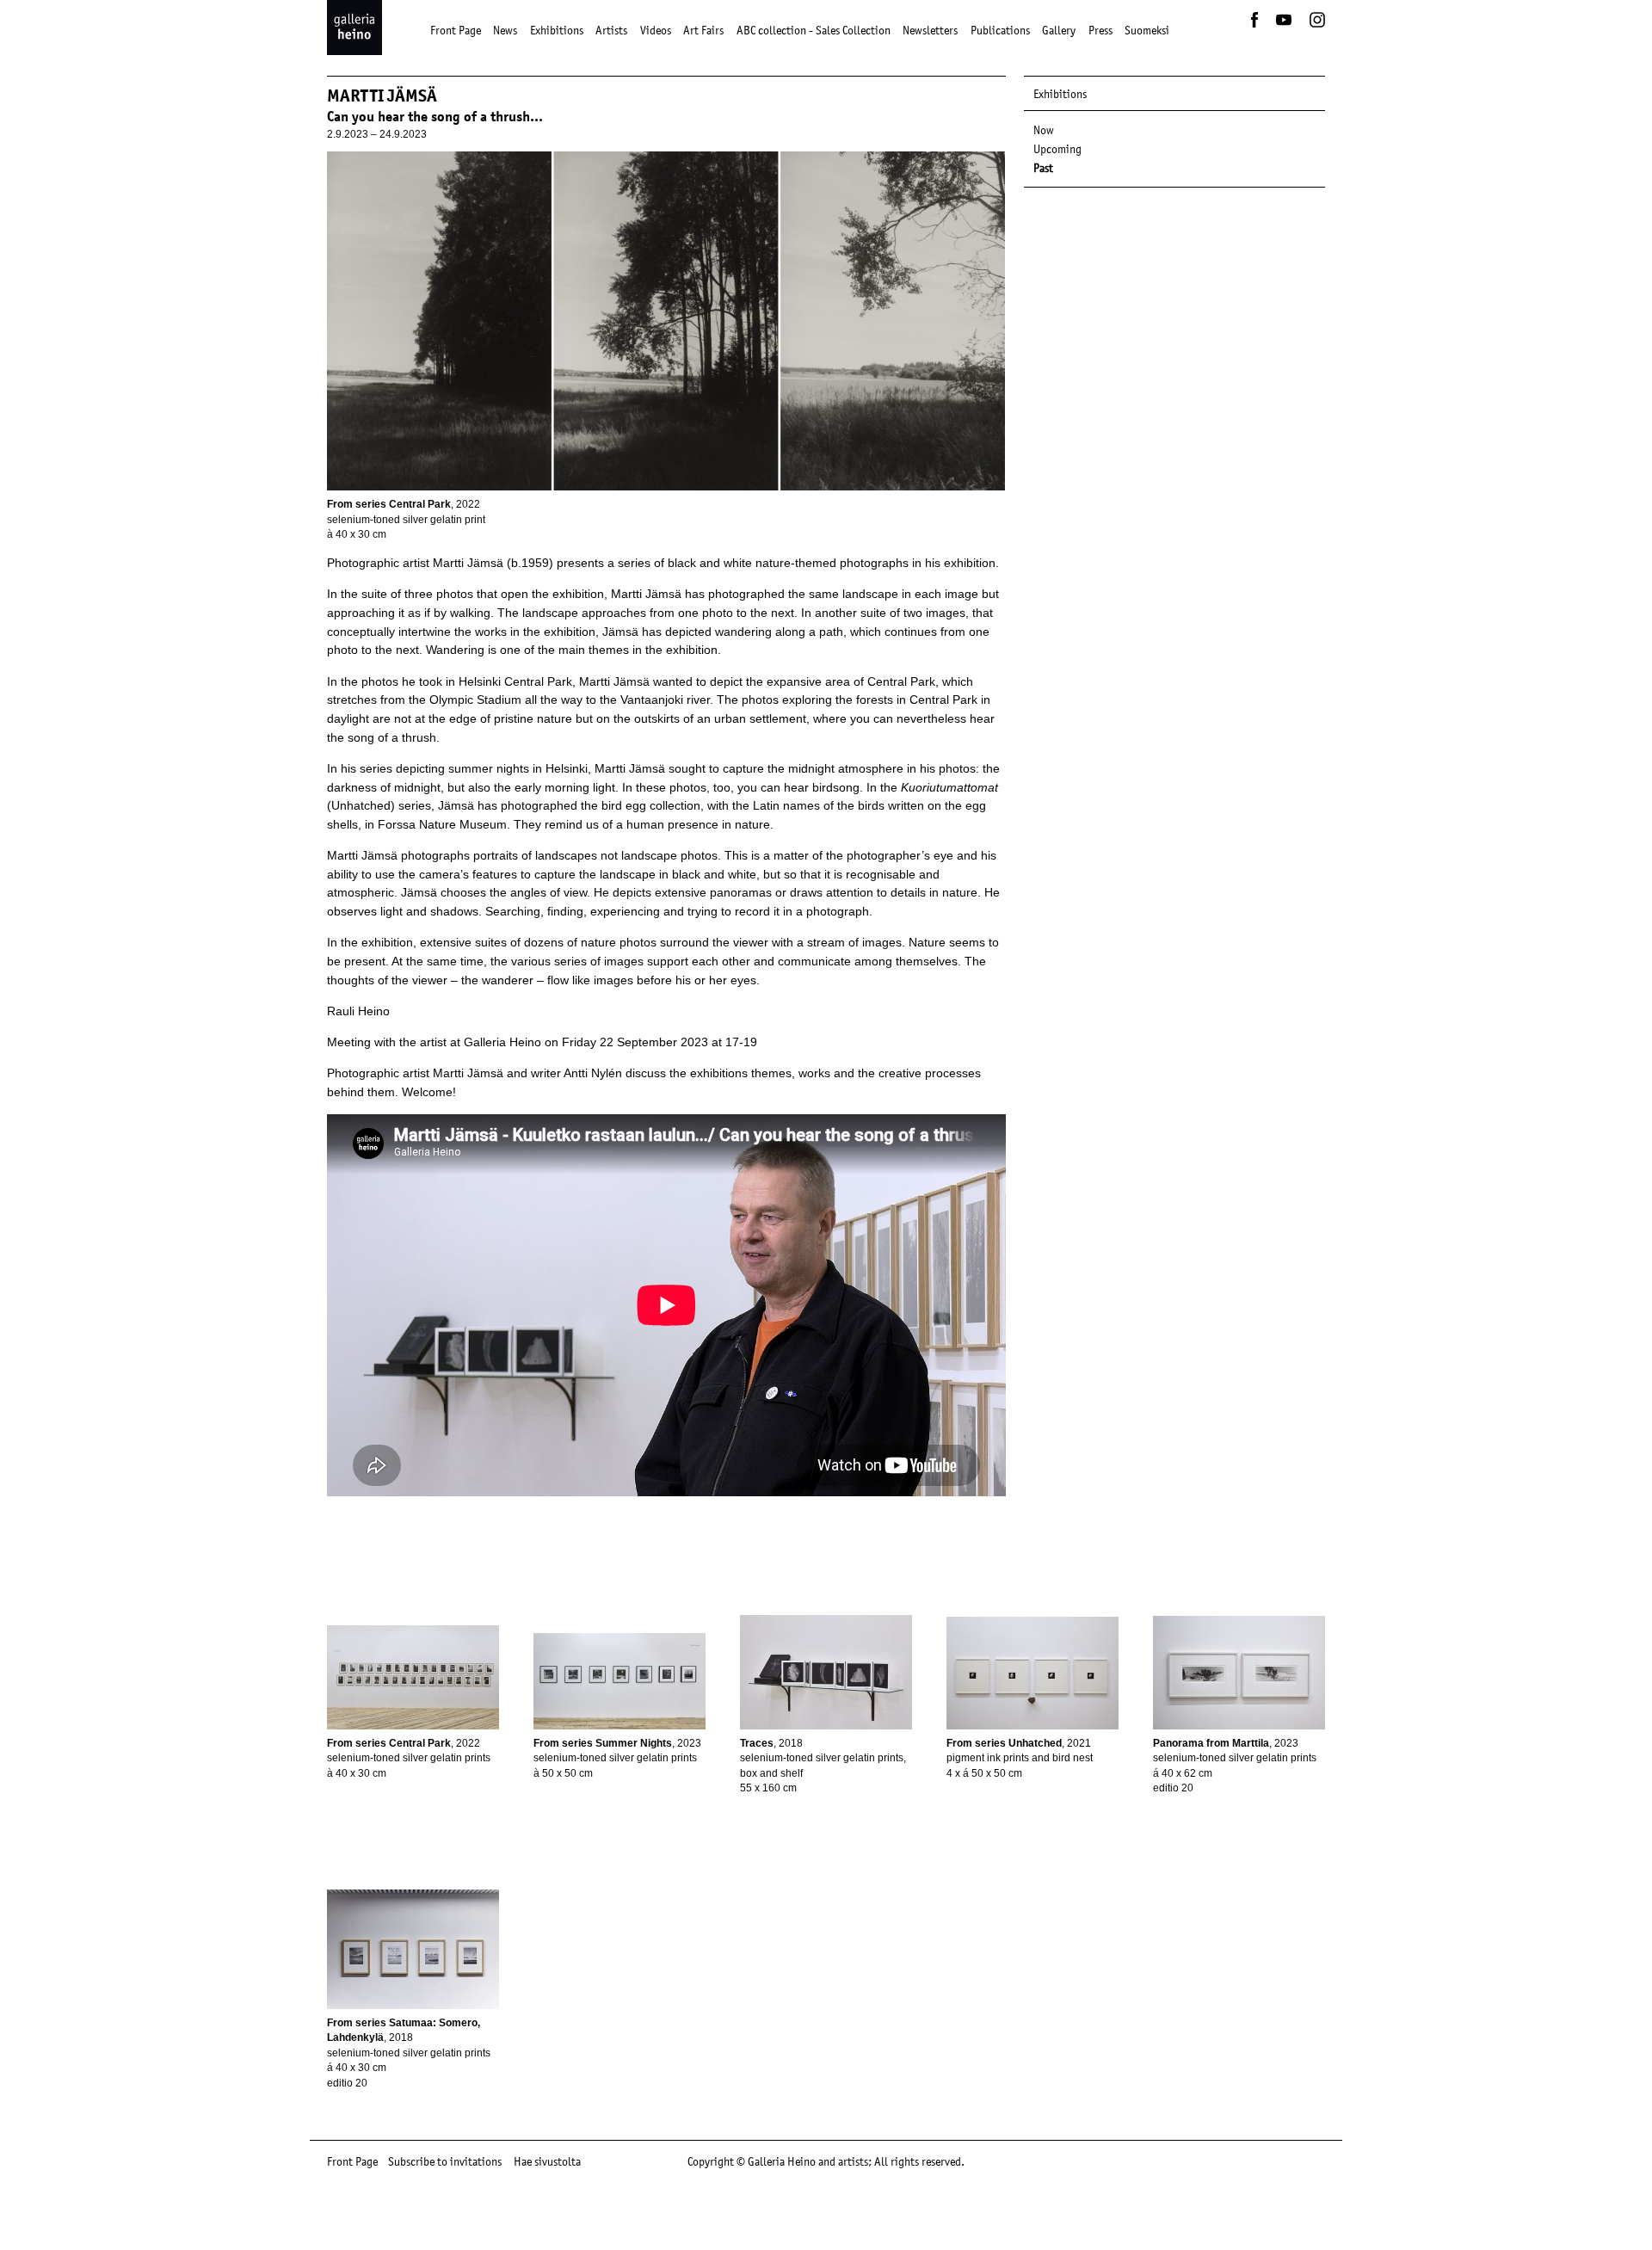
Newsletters (930, 30)
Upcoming (1057, 149)
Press (1100, 30)
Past (1043, 168)
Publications (1000, 30)
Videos (656, 30)
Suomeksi (1147, 30)
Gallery (1059, 30)
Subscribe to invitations (445, 2161)
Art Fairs (703, 30)
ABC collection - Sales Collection (814, 30)
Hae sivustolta (547, 2161)
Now (1044, 130)
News (505, 30)
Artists (611, 30)
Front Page (456, 30)
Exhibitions (557, 30)
